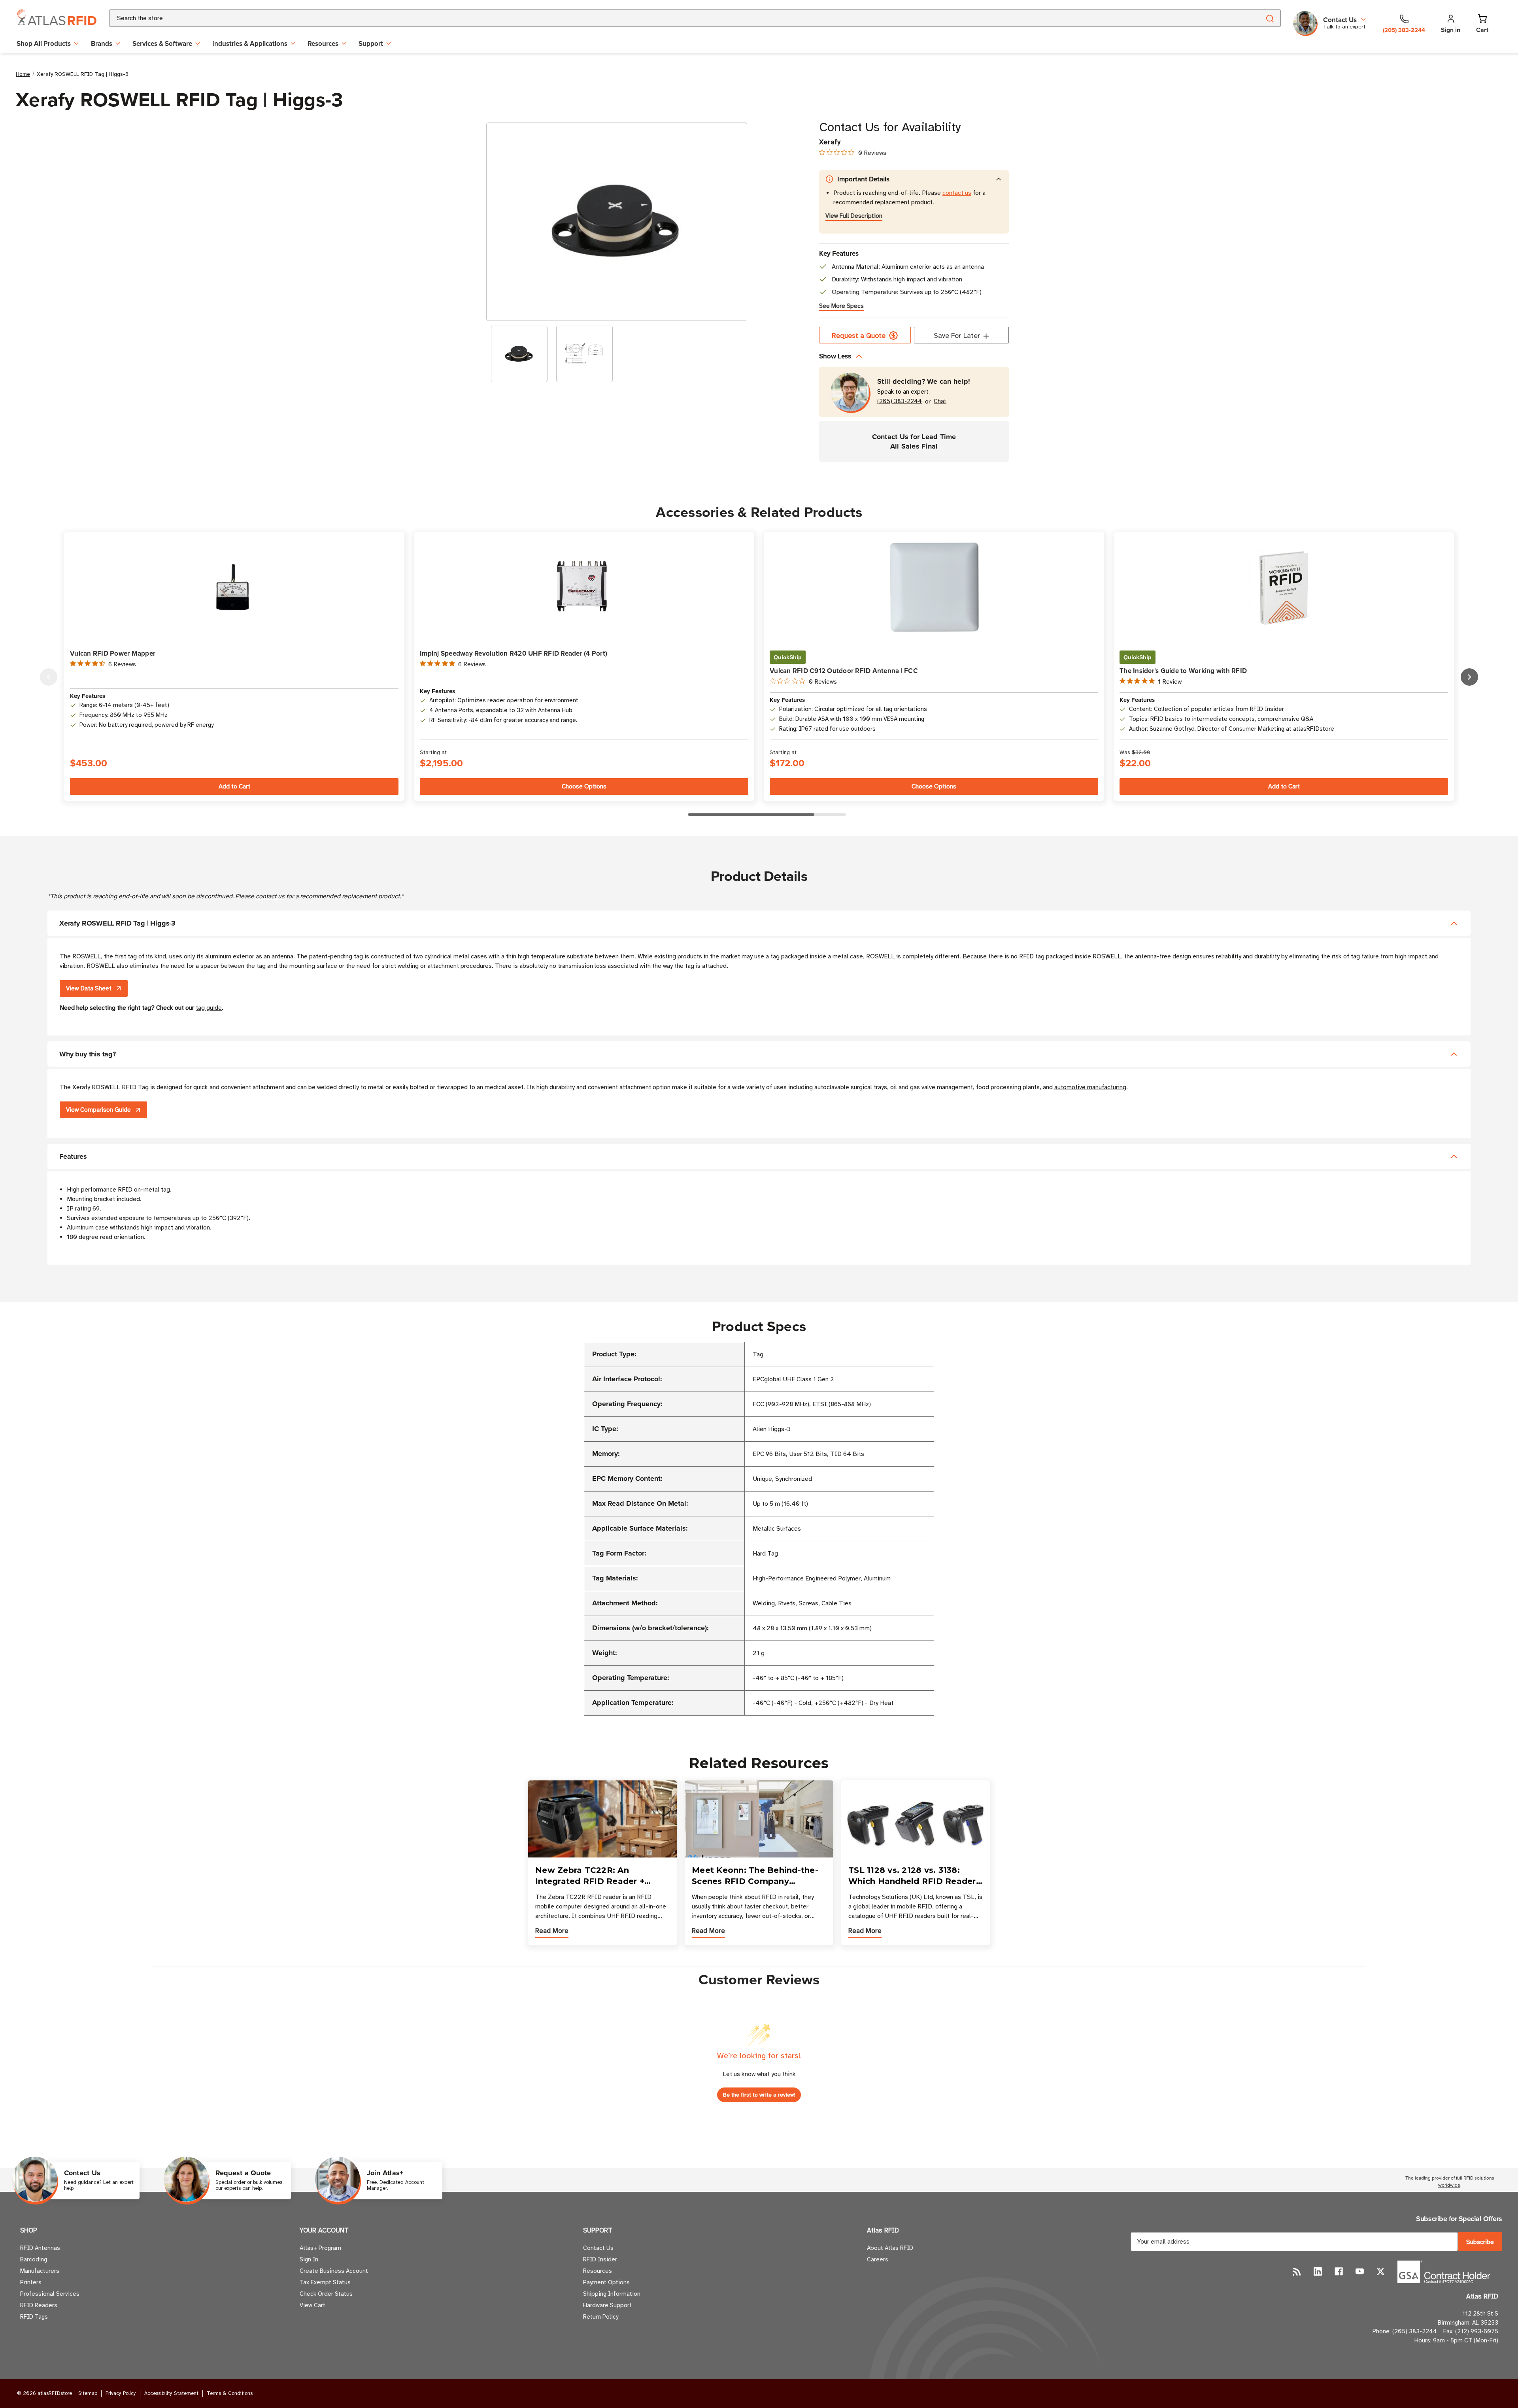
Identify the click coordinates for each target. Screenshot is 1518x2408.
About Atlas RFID (890, 2248)
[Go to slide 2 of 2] (49, 677)
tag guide (209, 1008)
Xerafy (830, 142)
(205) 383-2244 (900, 401)
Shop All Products (44, 43)
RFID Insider (600, 2259)
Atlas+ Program (320, 2248)
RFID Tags (34, 2317)
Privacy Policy (121, 2393)
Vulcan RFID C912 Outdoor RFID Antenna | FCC (844, 671)
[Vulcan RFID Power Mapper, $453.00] (234, 587)
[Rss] (1297, 2271)
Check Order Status (326, 2294)
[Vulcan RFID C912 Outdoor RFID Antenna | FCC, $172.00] (934, 587)
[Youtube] (1360, 2271)
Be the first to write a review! (759, 2095)
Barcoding (34, 2259)
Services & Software (162, 43)
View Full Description (854, 216)
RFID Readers (39, 2305)
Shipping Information (612, 2294)
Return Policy (601, 2317)
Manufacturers (40, 2271)
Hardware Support (607, 2305)
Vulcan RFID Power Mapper (113, 653)
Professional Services (50, 2294)
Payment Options (606, 2282)
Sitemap (88, 2393)
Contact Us (598, 2248)
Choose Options (584, 786)
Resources (323, 43)
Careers (878, 2259)
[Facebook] (1339, 2271)
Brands (102, 43)
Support (371, 43)
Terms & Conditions (230, 2393)
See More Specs (841, 306)
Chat (940, 401)
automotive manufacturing (1090, 1087)
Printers (31, 2282)
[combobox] (675, 18)
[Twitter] (1381, 2271)
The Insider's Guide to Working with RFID (1183, 671)
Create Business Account (334, 2271)
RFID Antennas (40, 2248)
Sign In (309, 2259)
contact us (957, 193)
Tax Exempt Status (325, 2282)
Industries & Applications (250, 43)
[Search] (1270, 18)
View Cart (312, 2305)
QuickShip (788, 657)
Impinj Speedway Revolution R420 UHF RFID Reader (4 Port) (514, 653)
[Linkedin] (1318, 2271)
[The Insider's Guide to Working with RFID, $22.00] (1284, 587)
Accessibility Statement (171, 2393)
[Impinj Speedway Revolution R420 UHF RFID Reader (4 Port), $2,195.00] (584, 587)
